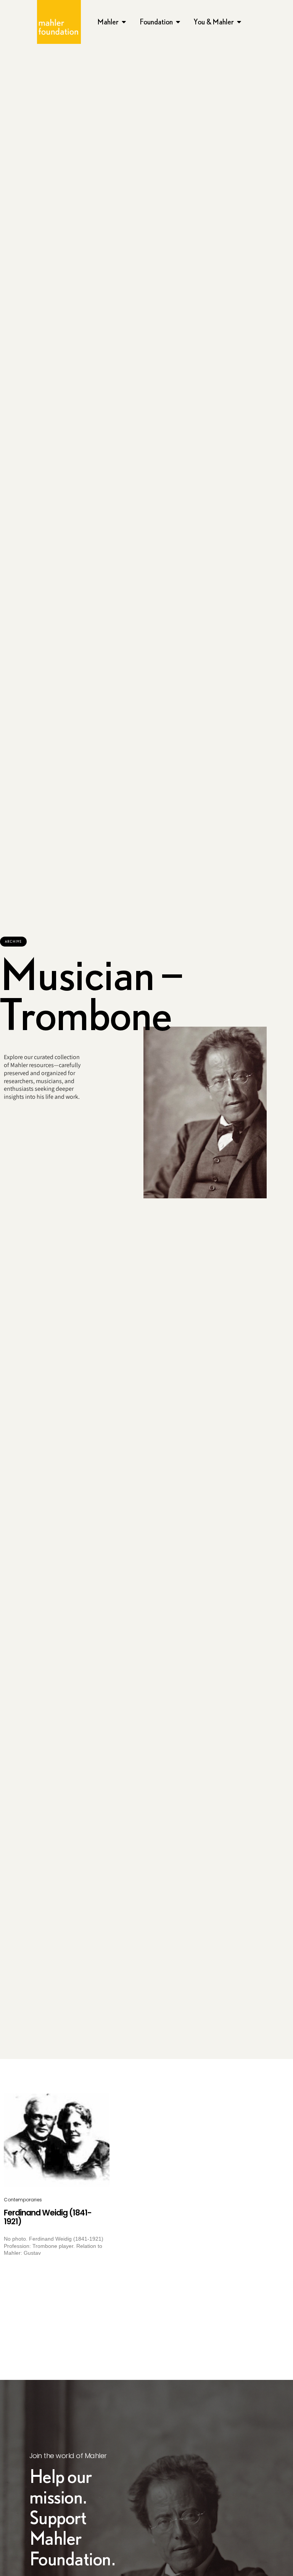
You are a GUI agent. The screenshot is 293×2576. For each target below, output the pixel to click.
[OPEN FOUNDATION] (178, 22)
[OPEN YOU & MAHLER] (239, 22)
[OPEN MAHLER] (124, 22)
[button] (13, 942)
